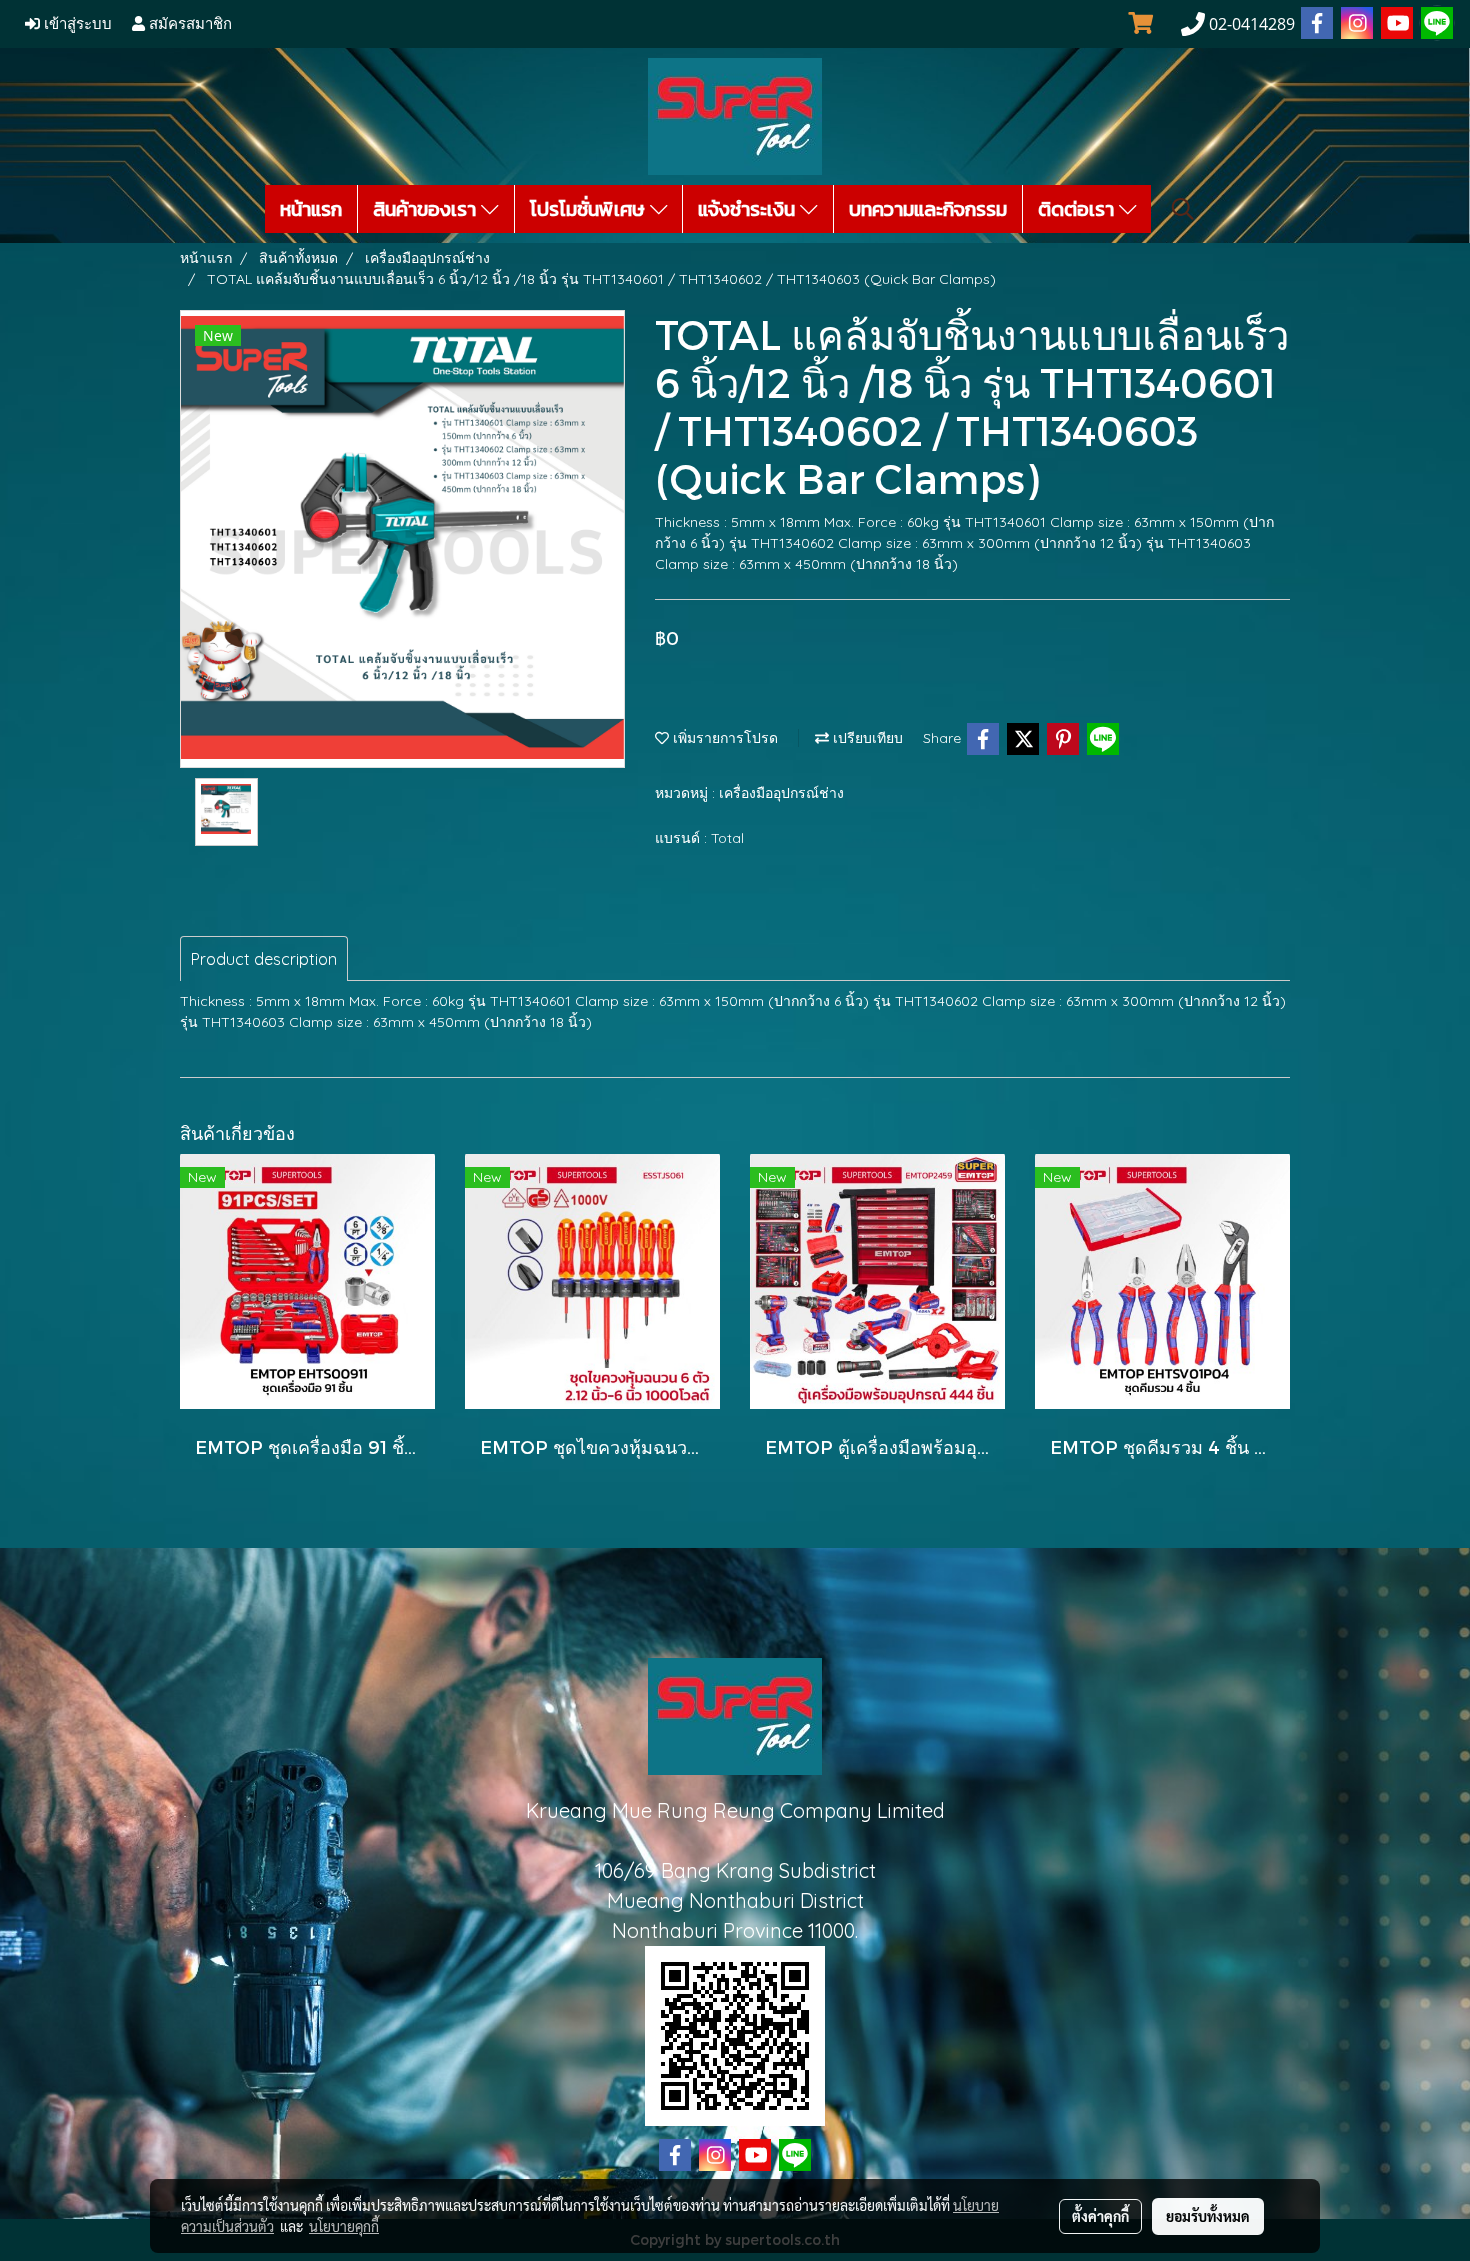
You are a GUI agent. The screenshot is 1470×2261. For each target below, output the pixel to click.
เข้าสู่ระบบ (76, 24)
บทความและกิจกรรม (928, 209)
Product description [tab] (264, 959)
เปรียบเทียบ (866, 738)
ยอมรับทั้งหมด (1208, 2216)
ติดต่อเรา (1078, 209)
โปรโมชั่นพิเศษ (590, 209)
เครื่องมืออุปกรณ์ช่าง (781, 793)
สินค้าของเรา (427, 209)
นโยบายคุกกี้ (344, 2226)
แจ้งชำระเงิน (749, 209)
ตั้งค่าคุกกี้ (1100, 2216)
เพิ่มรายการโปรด (723, 738)
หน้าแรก (311, 209)
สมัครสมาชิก (188, 24)
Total (727, 838)
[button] (1183, 209)
